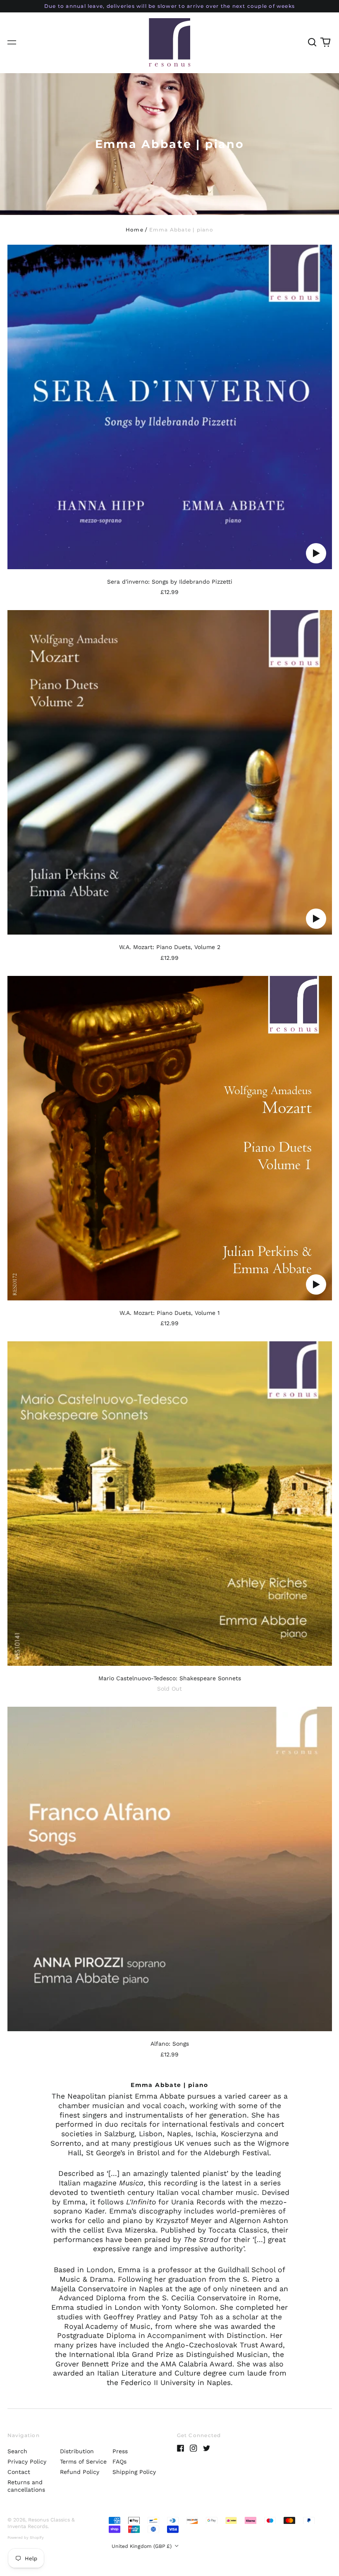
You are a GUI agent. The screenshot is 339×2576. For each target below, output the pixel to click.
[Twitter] (207, 2448)
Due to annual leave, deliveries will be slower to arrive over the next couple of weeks (169, 6)
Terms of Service (83, 2462)
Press (120, 2451)
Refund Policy (80, 2472)
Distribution (77, 2451)
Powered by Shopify (26, 2538)
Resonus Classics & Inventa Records (41, 2523)
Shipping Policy (134, 2472)
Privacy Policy (27, 2462)
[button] (313, 43)
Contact (19, 2472)
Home (135, 230)
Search (17, 2451)
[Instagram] (193, 2448)
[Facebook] (181, 2448)
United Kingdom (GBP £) (142, 2546)
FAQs (119, 2462)
